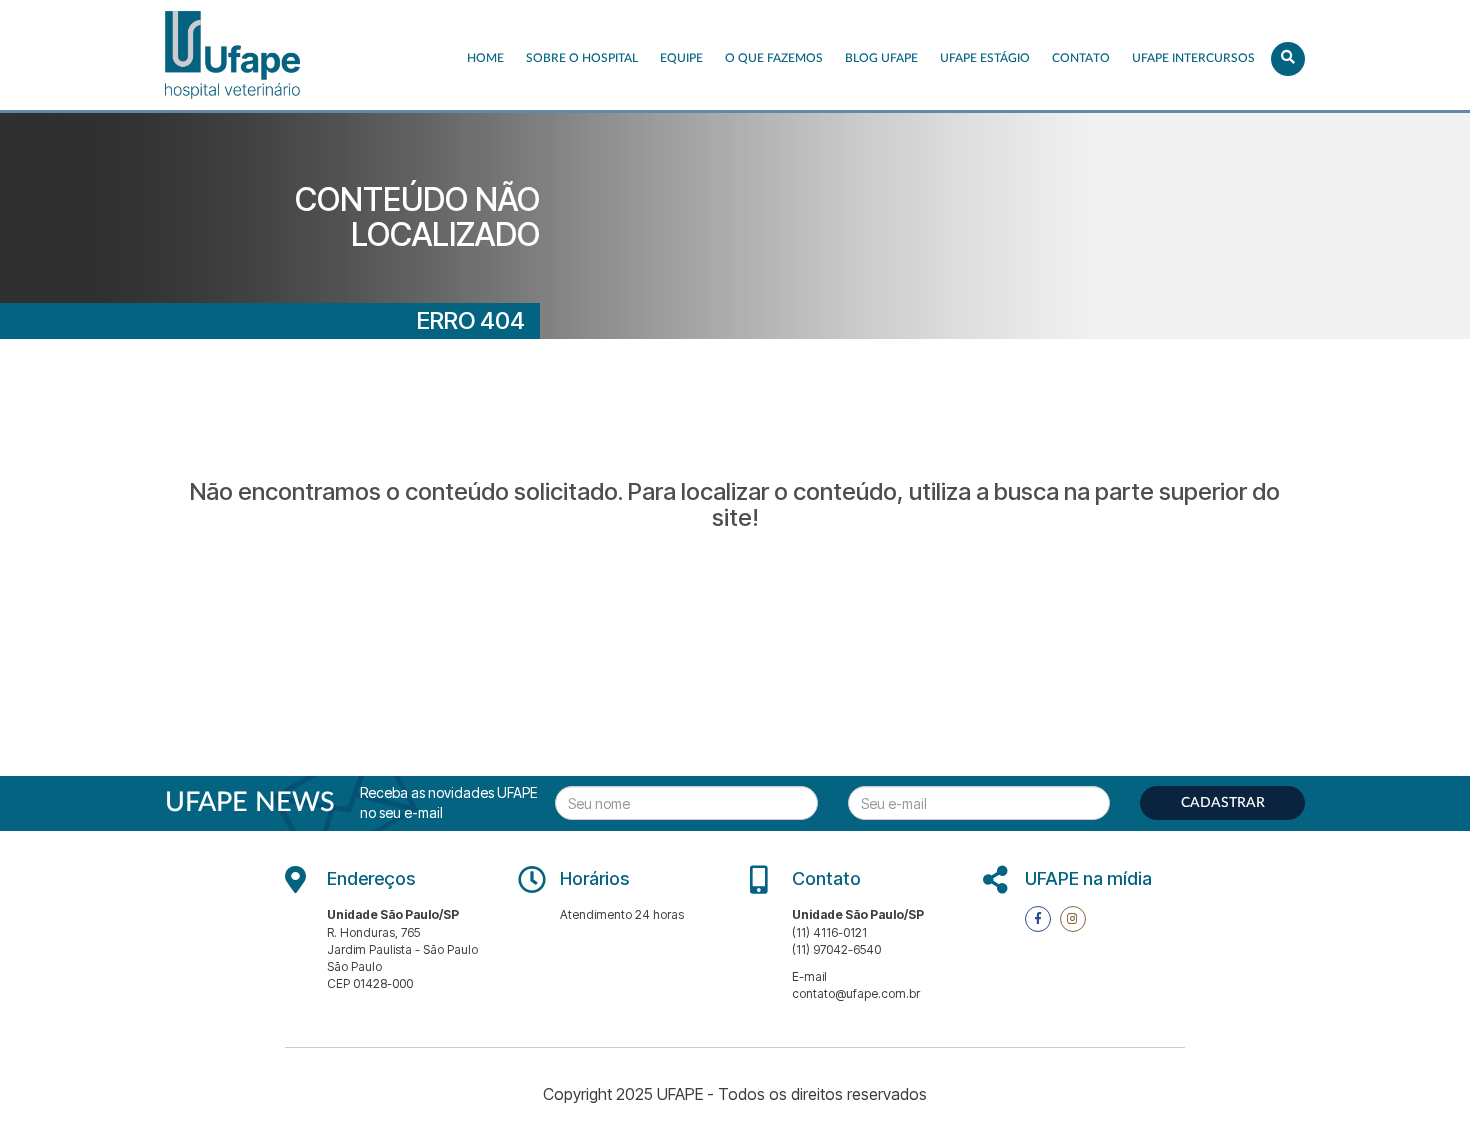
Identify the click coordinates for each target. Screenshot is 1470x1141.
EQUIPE (681, 58)
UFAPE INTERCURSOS (1193, 58)
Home (485, 58)
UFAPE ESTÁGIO (985, 58)
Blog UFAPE (881, 58)
